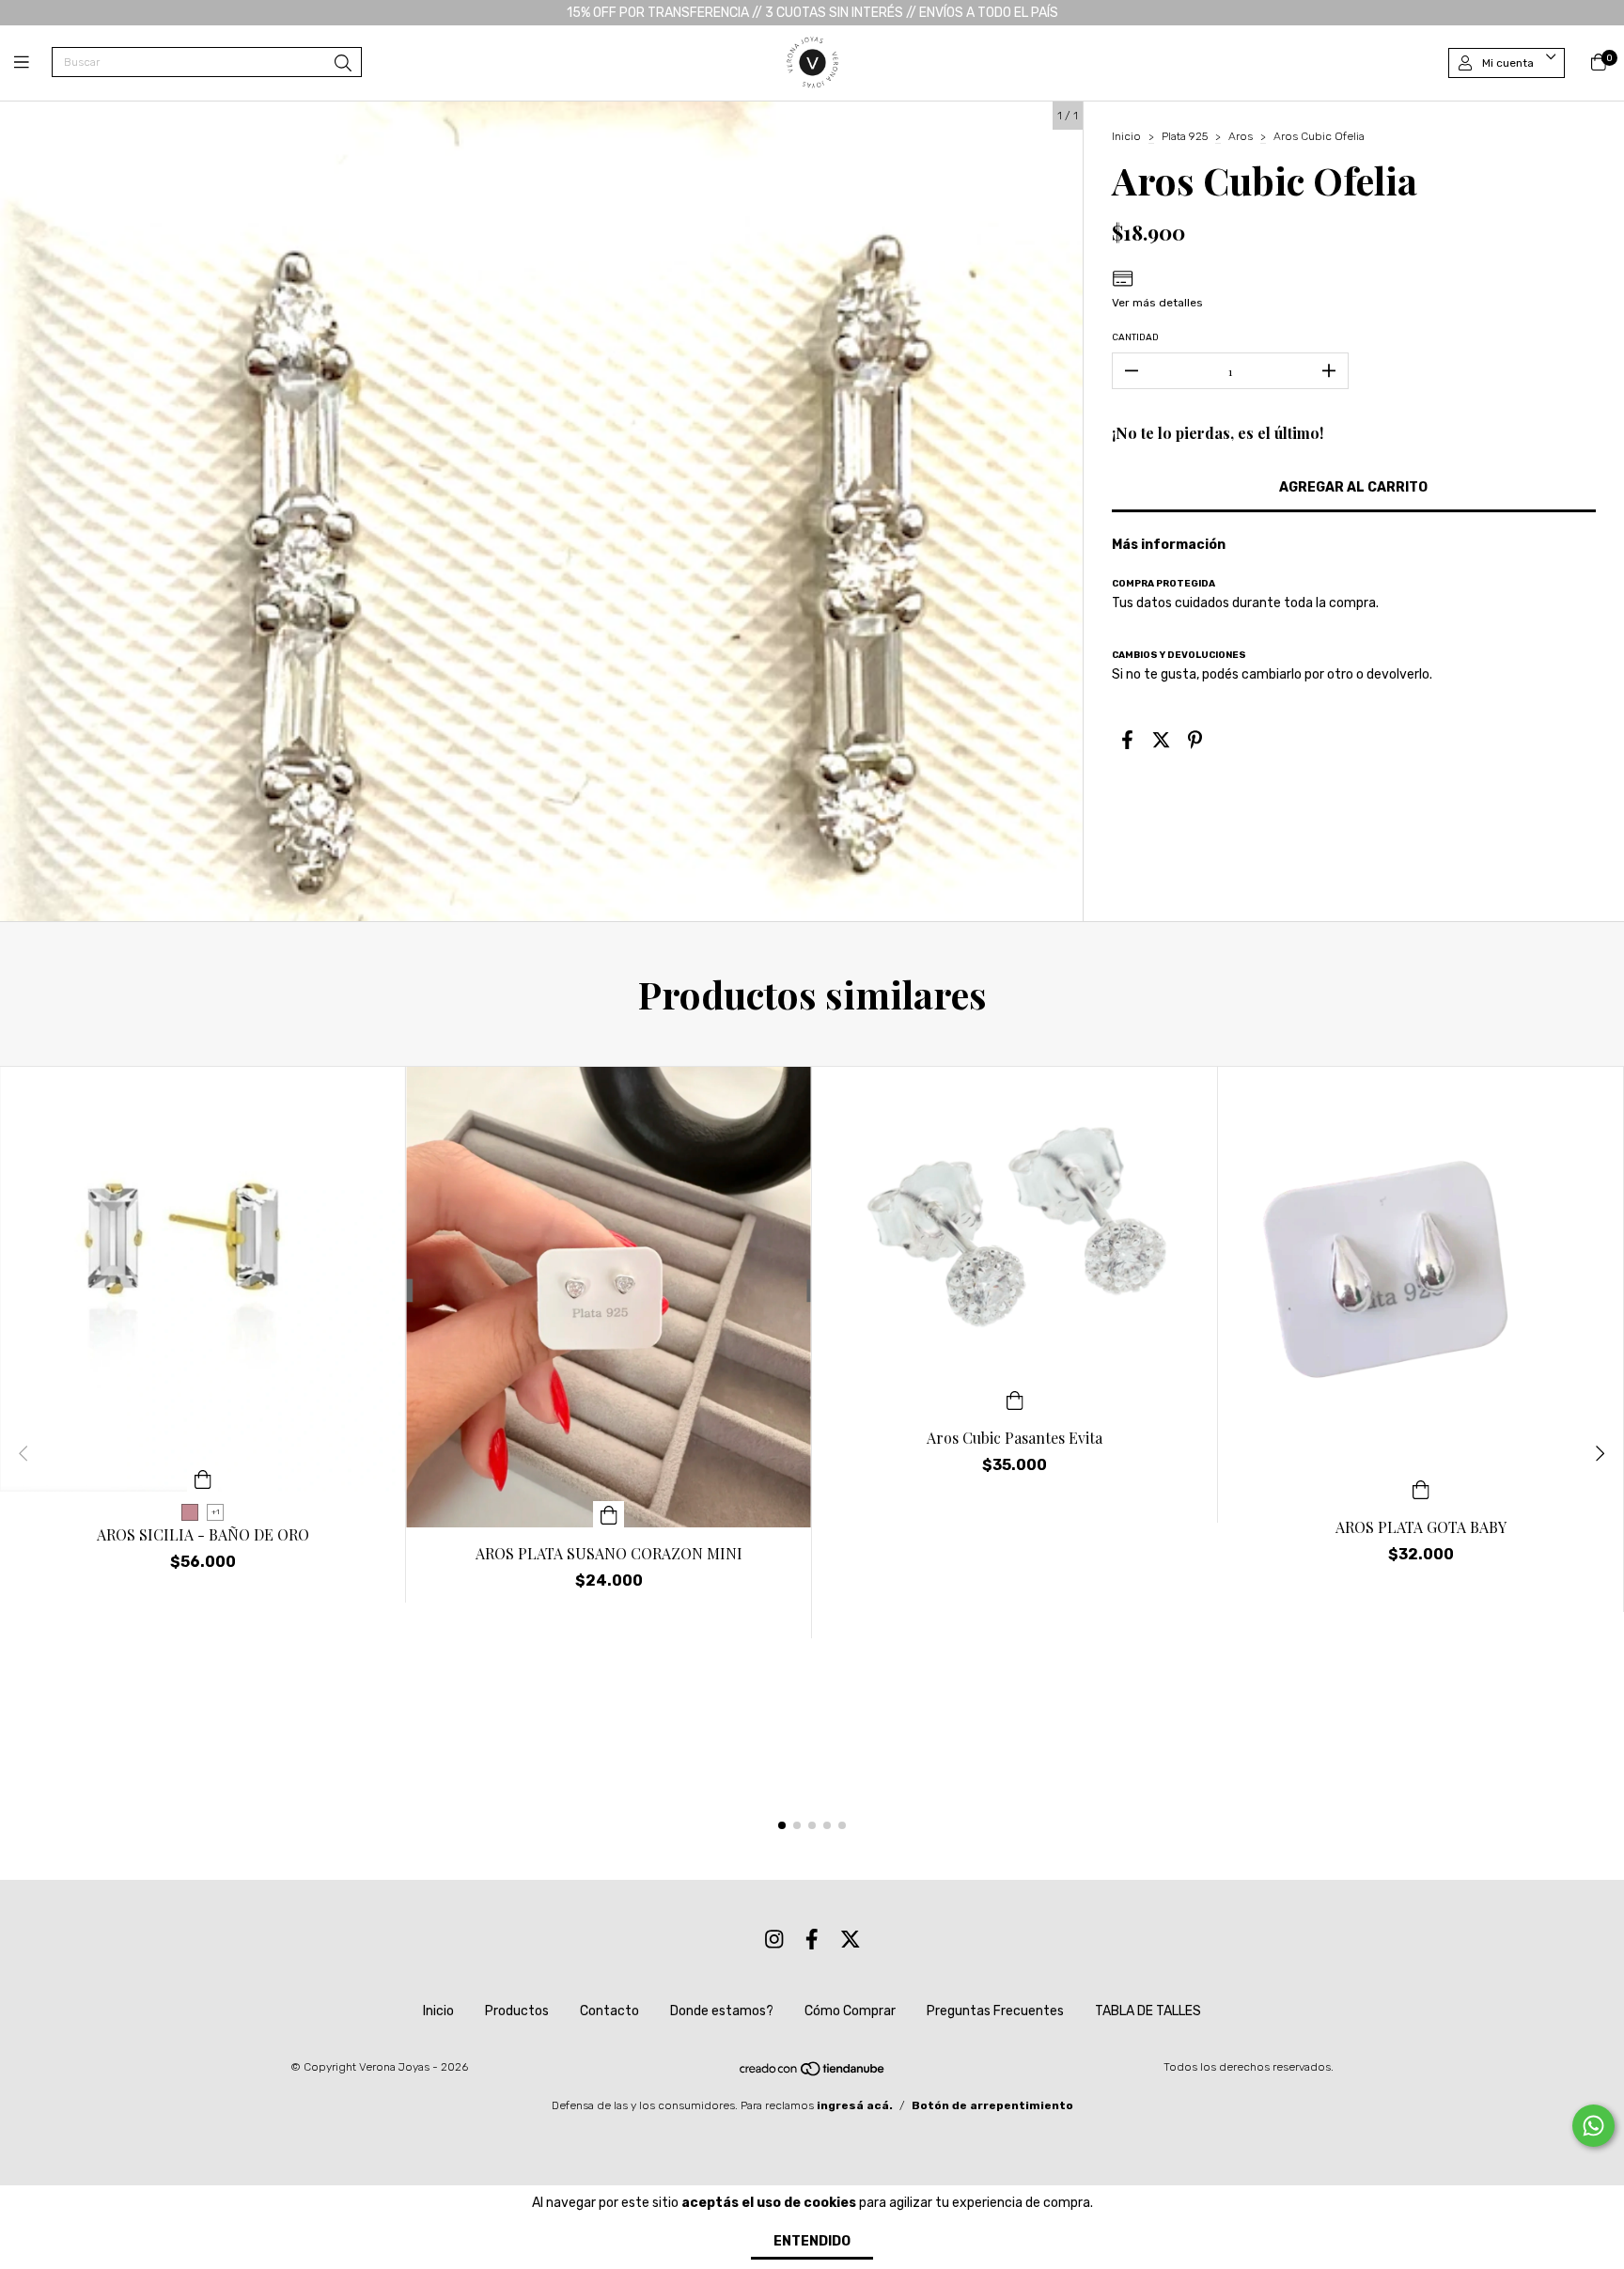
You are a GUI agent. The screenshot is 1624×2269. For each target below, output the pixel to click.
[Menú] (33, 63)
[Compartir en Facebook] (1127, 740)
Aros (1241, 136)
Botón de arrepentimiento (992, 2105)
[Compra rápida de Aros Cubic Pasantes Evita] (1015, 1399)
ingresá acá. (855, 2105)
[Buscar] (343, 64)
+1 (216, 1512)
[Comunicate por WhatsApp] (1593, 2126)
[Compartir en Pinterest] (1195, 740)
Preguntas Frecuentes (995, 2011)
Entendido (812, 2241)
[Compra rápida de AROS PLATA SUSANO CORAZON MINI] (609, 1514)
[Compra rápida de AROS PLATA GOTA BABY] (1421, 1488)
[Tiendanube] (813, 2073)
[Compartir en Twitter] (1161, 740)
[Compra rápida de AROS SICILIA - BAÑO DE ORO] (203, 1479)
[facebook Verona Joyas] (812, 1940)
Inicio (1126, 136)
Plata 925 (1185, 136)
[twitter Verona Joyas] (851, 1940)
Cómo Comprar (850, 2011)
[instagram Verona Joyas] (774, 1940)
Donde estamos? (722, 2011)
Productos (517, 2011)
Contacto (609, 2011)
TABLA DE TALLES (1148, 2011)
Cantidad (1135, 337)
